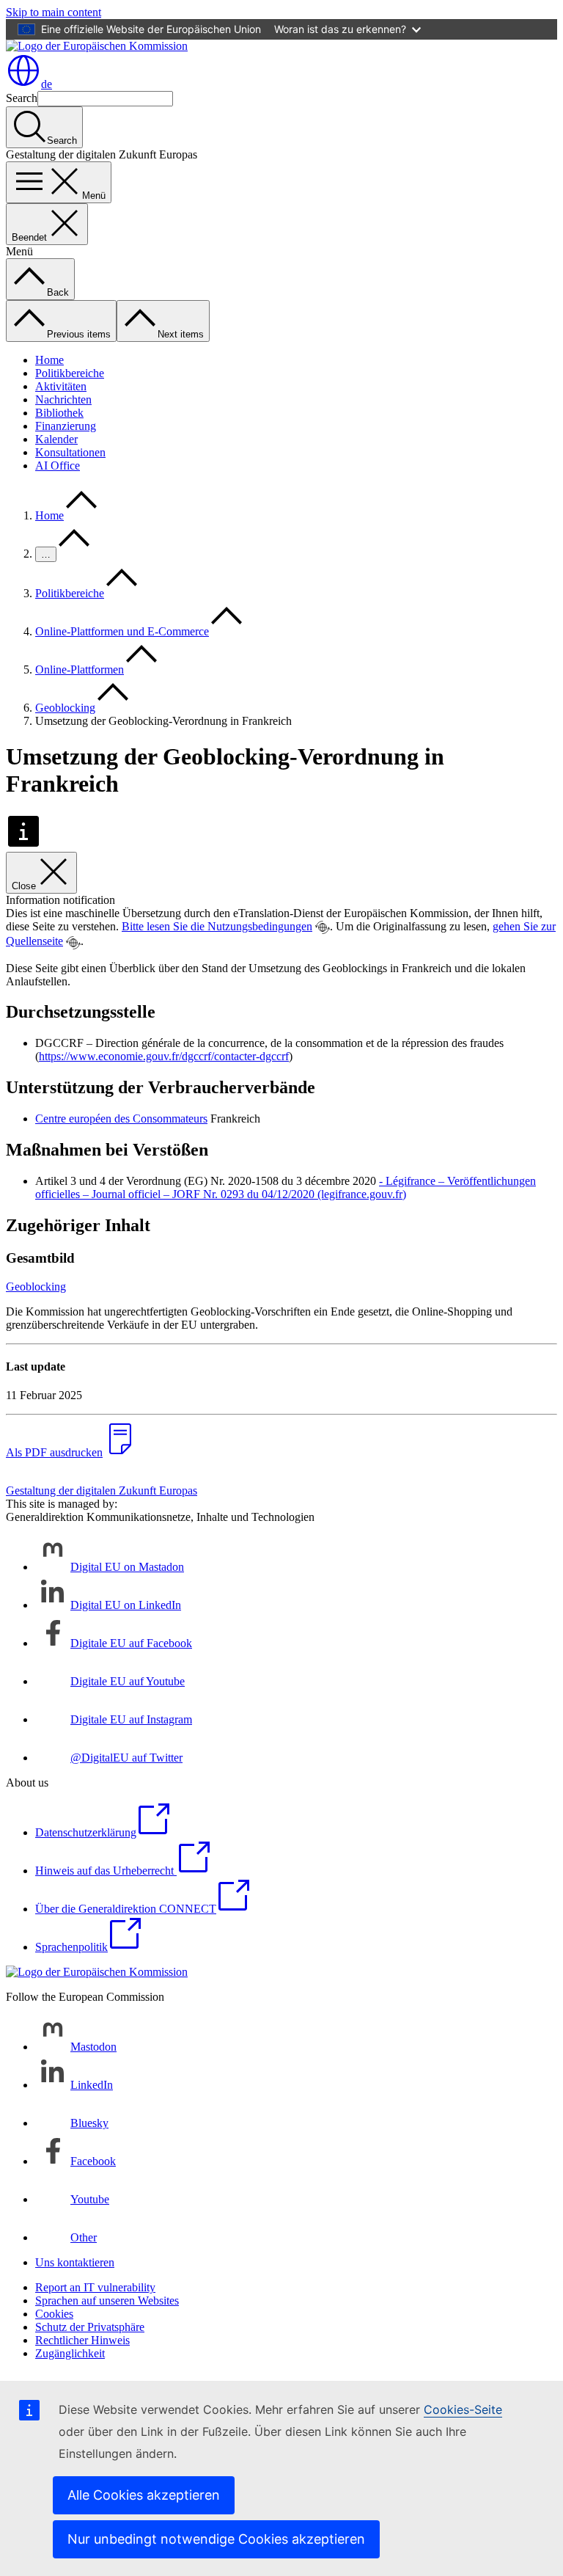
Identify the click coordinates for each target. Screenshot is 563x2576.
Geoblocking (65, 708)
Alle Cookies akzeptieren (144, 2495)
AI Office (58, 466)
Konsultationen (70, 452)
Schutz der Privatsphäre (90, 2327)
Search (22, 98)
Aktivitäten (61, 386)
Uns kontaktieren (75, 2262)
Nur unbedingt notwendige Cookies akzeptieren (216, 2539)
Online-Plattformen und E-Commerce (122, 631)
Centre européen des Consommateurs (121, 1119)
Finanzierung (66, 426)
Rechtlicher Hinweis (82, 2340)
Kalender (56, 439)
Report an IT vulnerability (95, 2287)
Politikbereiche (70, 373)
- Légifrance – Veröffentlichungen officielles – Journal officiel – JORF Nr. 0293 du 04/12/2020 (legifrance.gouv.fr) (286, 1187)
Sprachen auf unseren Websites (107, 2300)
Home (49, 360)
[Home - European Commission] (97, 46)
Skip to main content (54, 12)
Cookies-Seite (463, 2409)
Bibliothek (59, 413)
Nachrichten (63, 399)
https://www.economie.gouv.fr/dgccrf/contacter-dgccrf (164, 1056)
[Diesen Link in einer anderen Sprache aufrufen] (323, 927)
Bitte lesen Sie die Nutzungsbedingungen (217, 926)
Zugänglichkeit (70, 2353)
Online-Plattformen (80, 669)
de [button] (47, 84)
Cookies (54, 2314)
